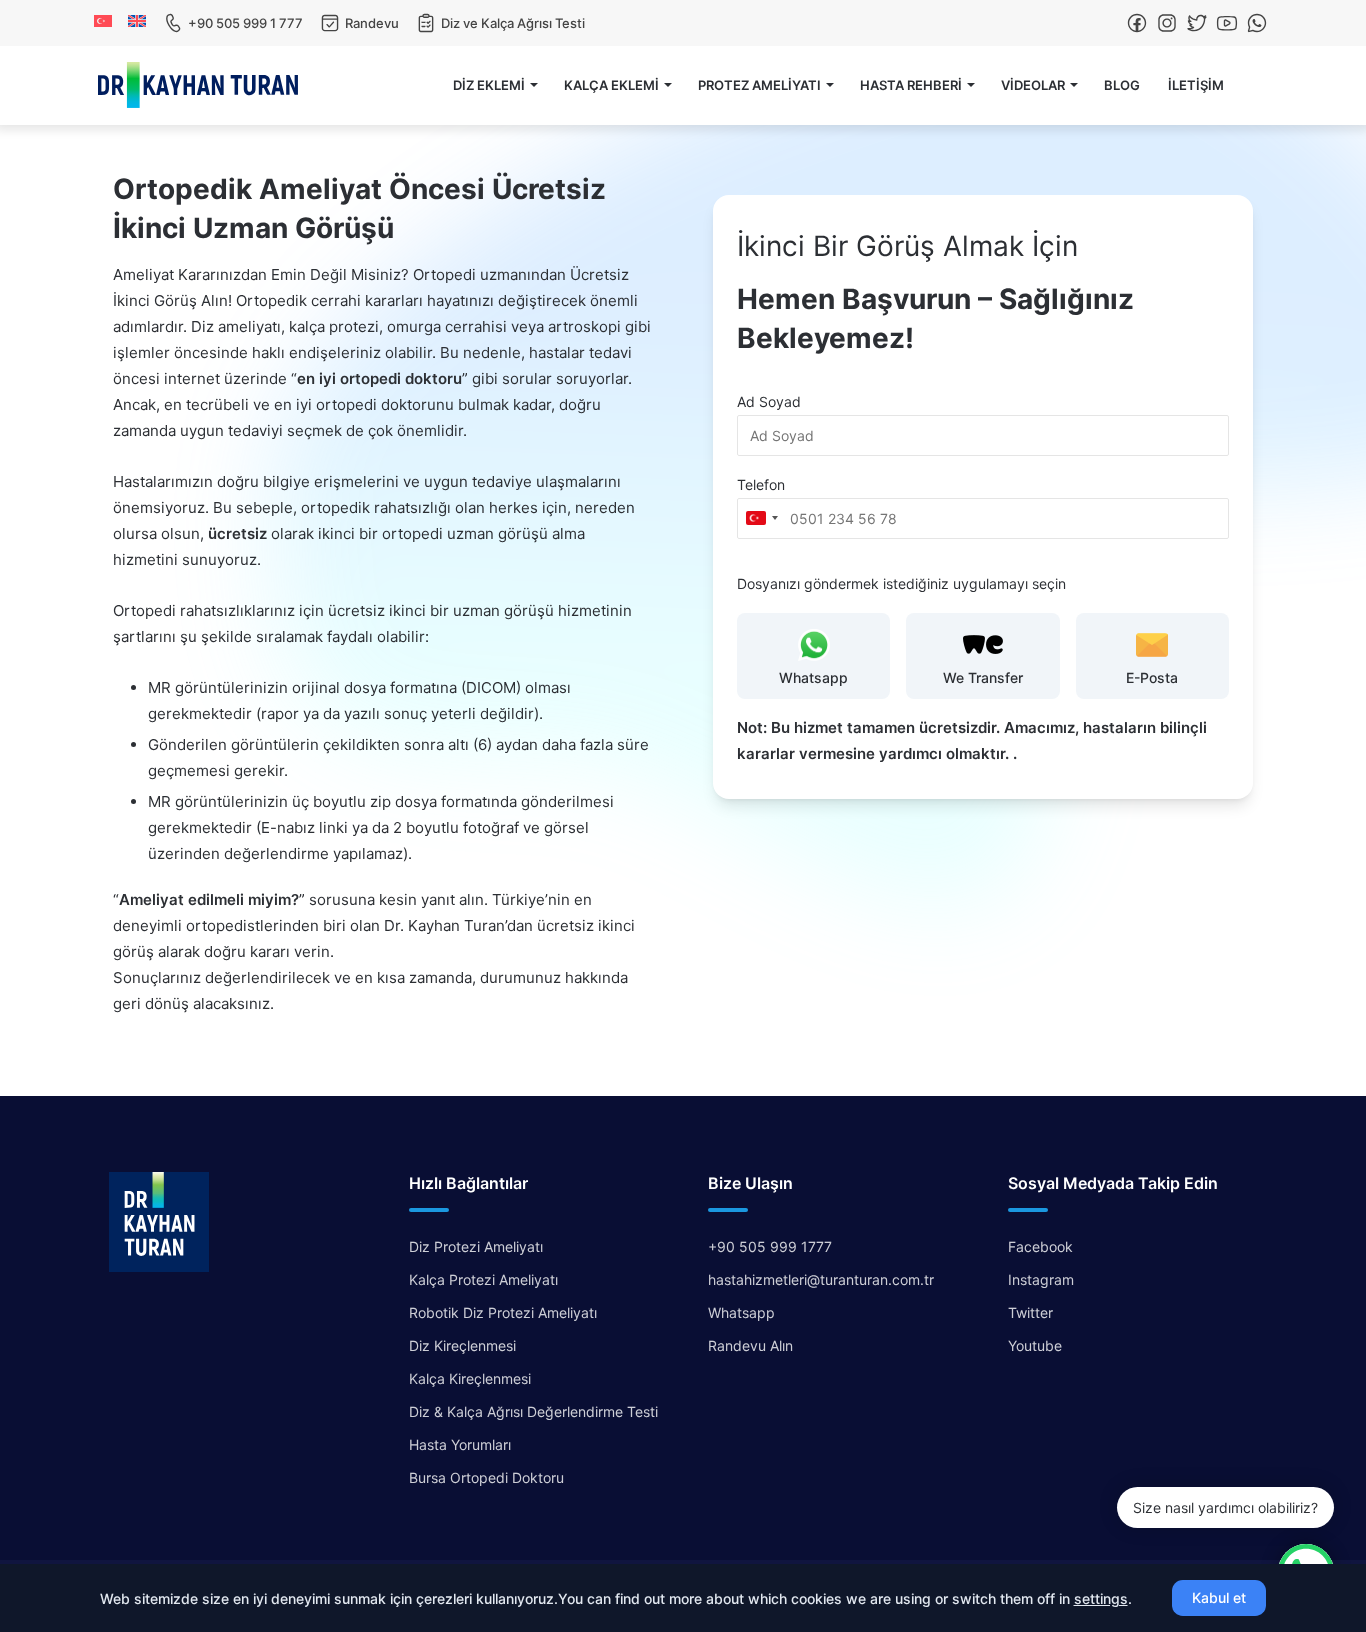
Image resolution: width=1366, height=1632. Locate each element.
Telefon (761, 484)
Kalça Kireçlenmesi (470, 1378)
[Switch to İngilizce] (141, 21)
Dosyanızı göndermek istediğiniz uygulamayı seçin (901, 583)
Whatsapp (741, 1312)
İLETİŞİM (1196, 85)
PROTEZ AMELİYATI (759, 85)
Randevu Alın (750, 1345)
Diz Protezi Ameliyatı (476, 1246)
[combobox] (761, 518)
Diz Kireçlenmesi (462, 1345)
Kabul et (1219, 1597)
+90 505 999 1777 (770, 1246)
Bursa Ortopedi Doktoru (486, 1477)
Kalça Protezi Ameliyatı (483, 1279)
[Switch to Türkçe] (107, 21)
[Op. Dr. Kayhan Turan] (198, 84)
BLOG (1122, 85)
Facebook (1040, 1246)
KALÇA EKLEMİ (611, 85)
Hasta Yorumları (460, 1444)
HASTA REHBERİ (911, 85)
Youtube (1035, 1345)
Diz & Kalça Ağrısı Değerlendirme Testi (533, 1411)
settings (1101, 1598)
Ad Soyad (769, 401)
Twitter (1030, 1312)
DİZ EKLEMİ (489, 85)
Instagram (1041, 1279)
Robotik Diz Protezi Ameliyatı (503, 1312)
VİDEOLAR (1033, 85)
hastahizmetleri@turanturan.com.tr (821, 1279)
